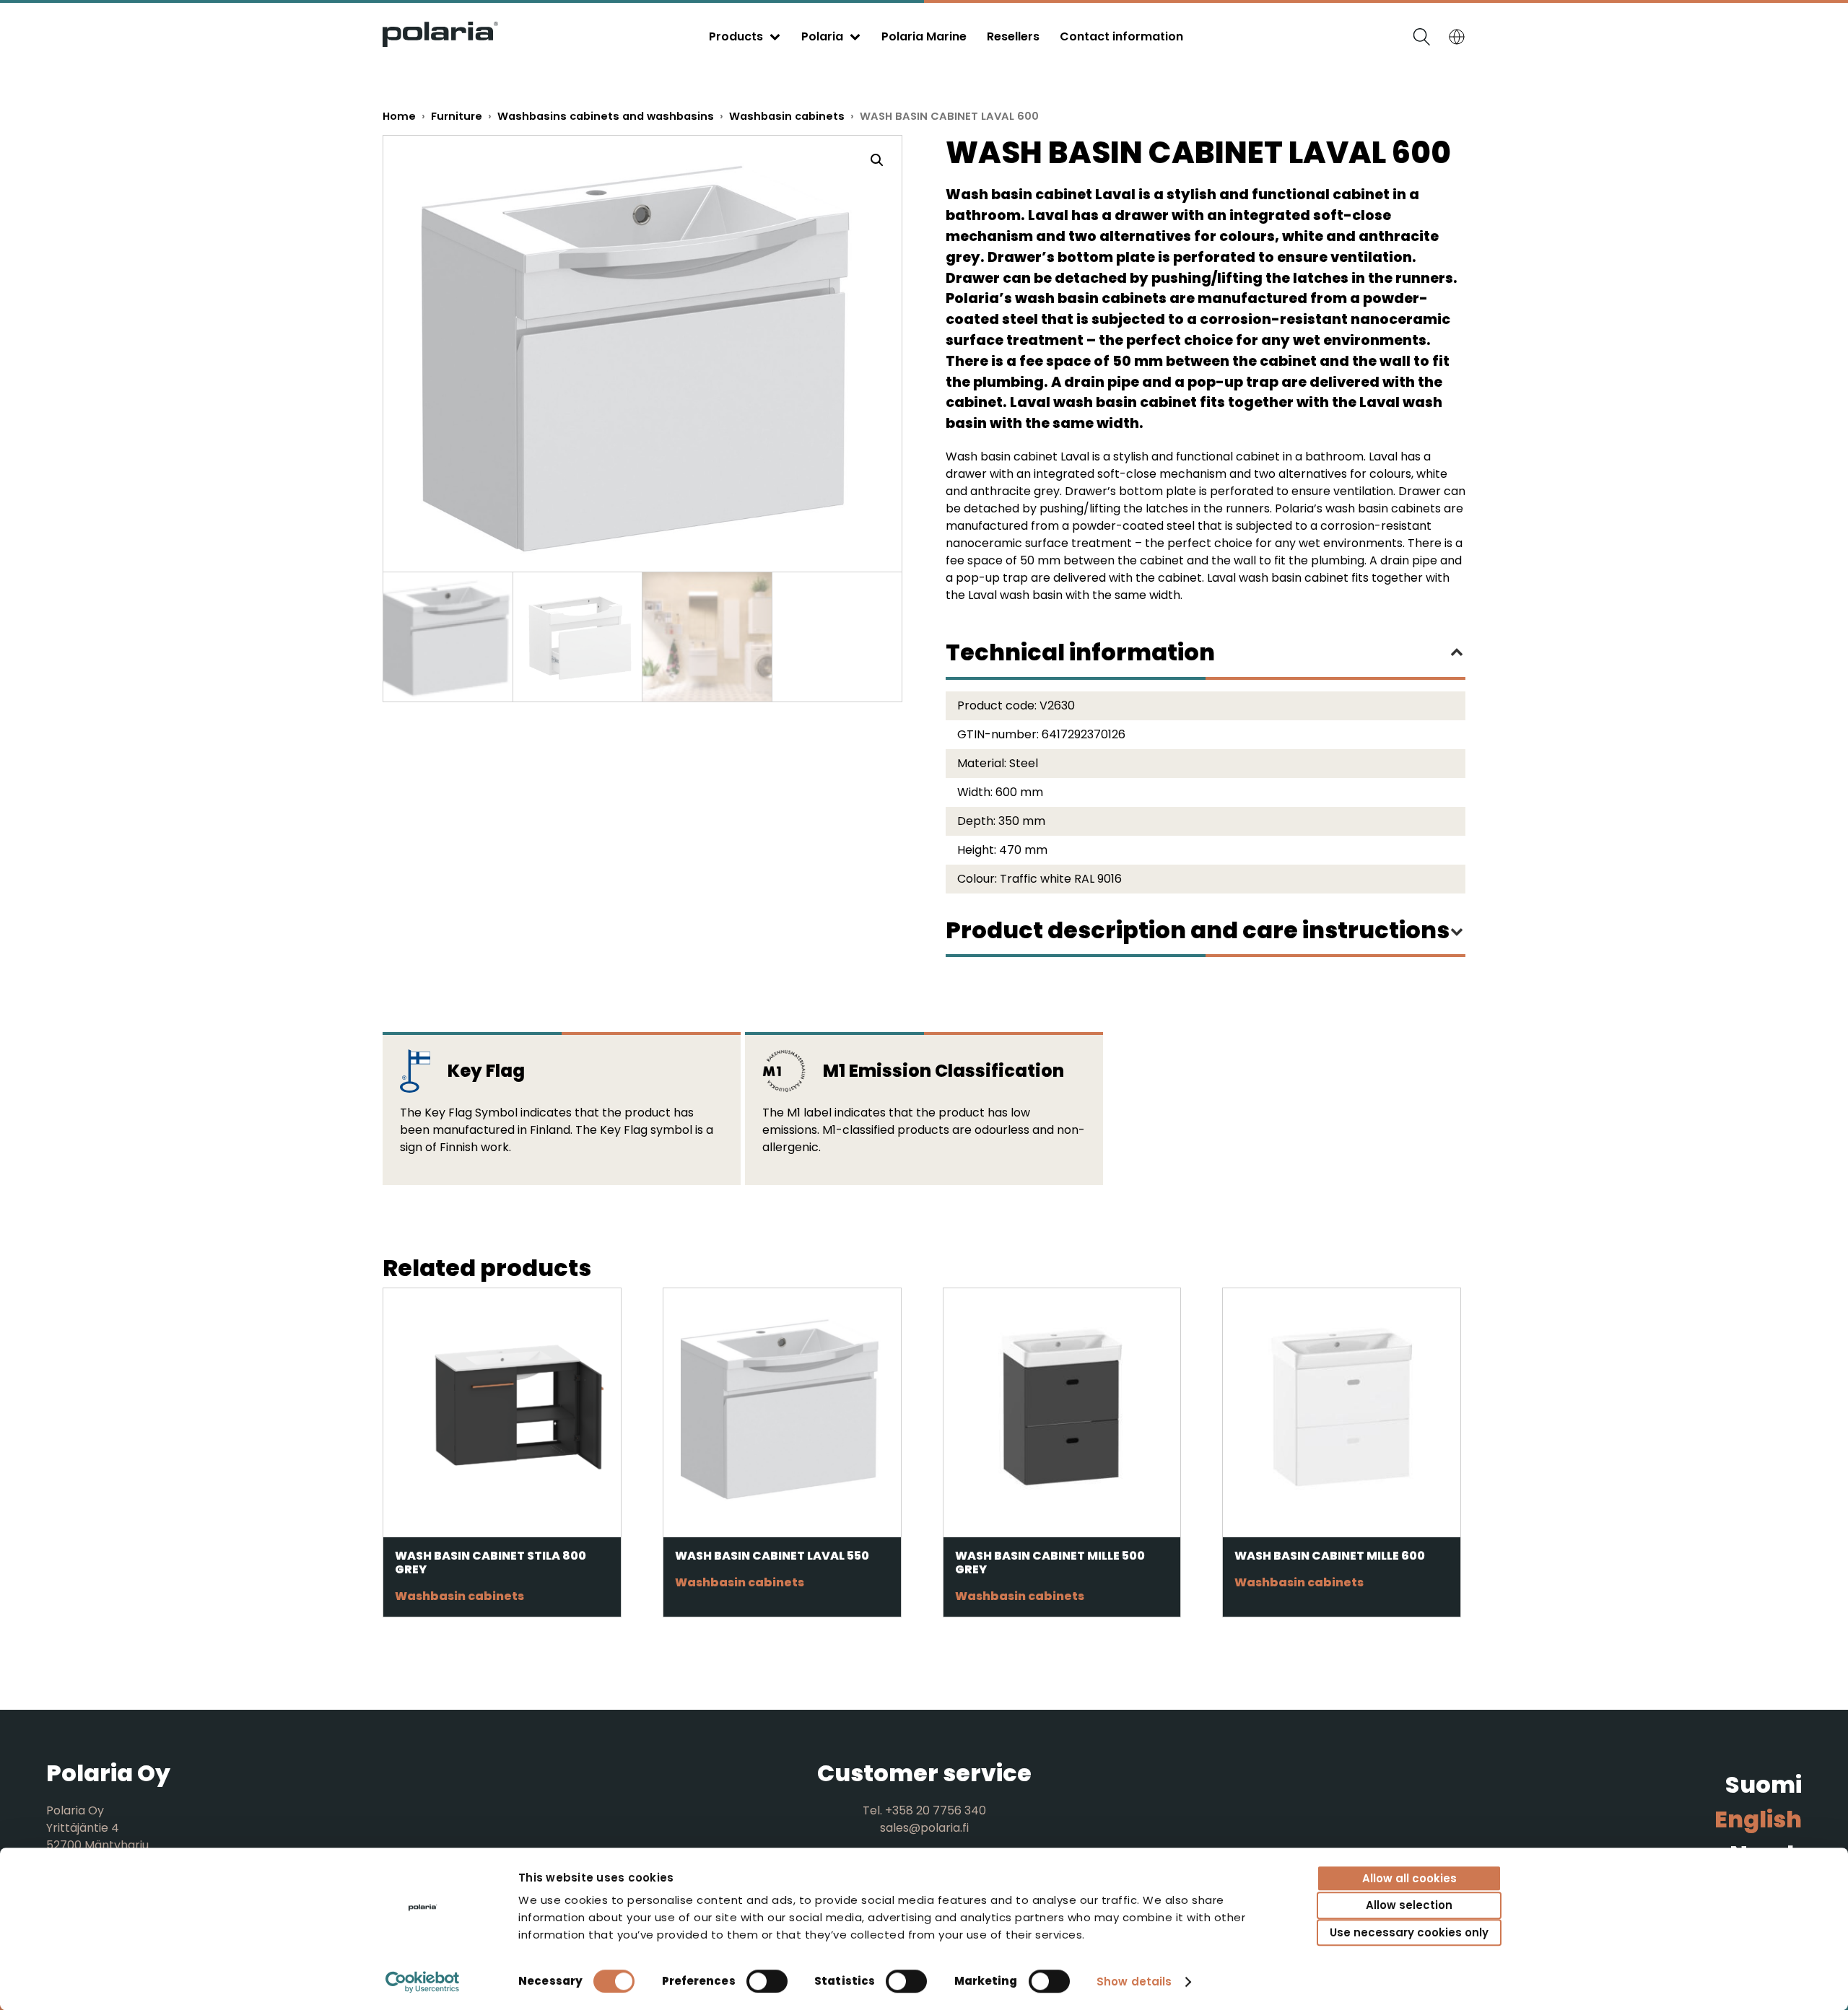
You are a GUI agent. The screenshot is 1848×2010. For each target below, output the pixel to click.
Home (399, 116)
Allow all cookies (1409, 1878)
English (1758, 1819)
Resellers (1013, 36)
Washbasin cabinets (787, 116)
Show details (1134, 1981)
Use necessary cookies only (1409, 1932)
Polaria (822, 36)
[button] (877, 160)
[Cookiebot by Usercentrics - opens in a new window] (423, 1982)
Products (736, 36)
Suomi (1764, 1784)
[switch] (767, 1981)
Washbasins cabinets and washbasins (606, 116)
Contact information (1121, 36)
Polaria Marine (924, 36)
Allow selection (1409, 1906)
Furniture (457, 116)
